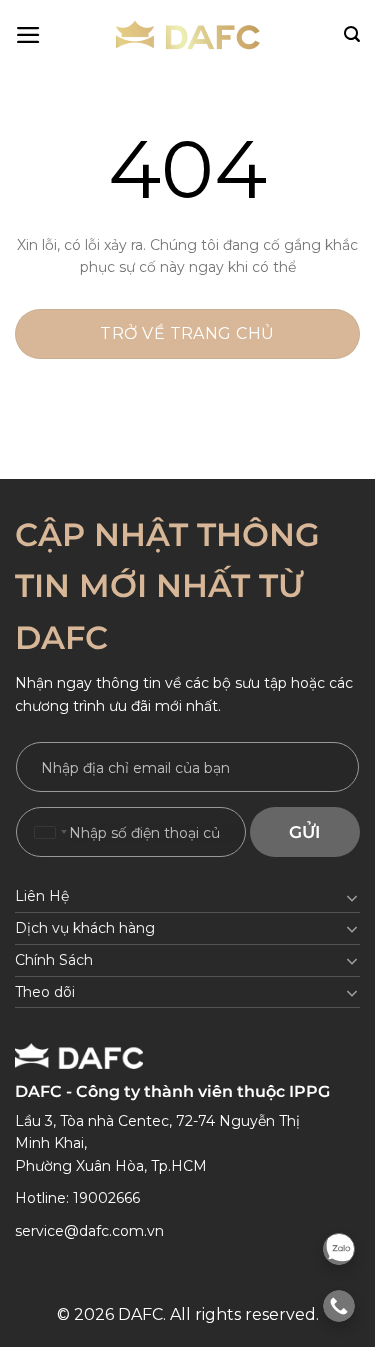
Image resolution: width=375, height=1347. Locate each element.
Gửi (304, 832)
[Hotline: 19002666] (339, 1306)
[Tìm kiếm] (352, 34)
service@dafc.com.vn (89, 1231)
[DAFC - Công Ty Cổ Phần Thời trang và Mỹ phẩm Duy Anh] (188, 35)
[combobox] (50, 832)
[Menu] (28, 35)
